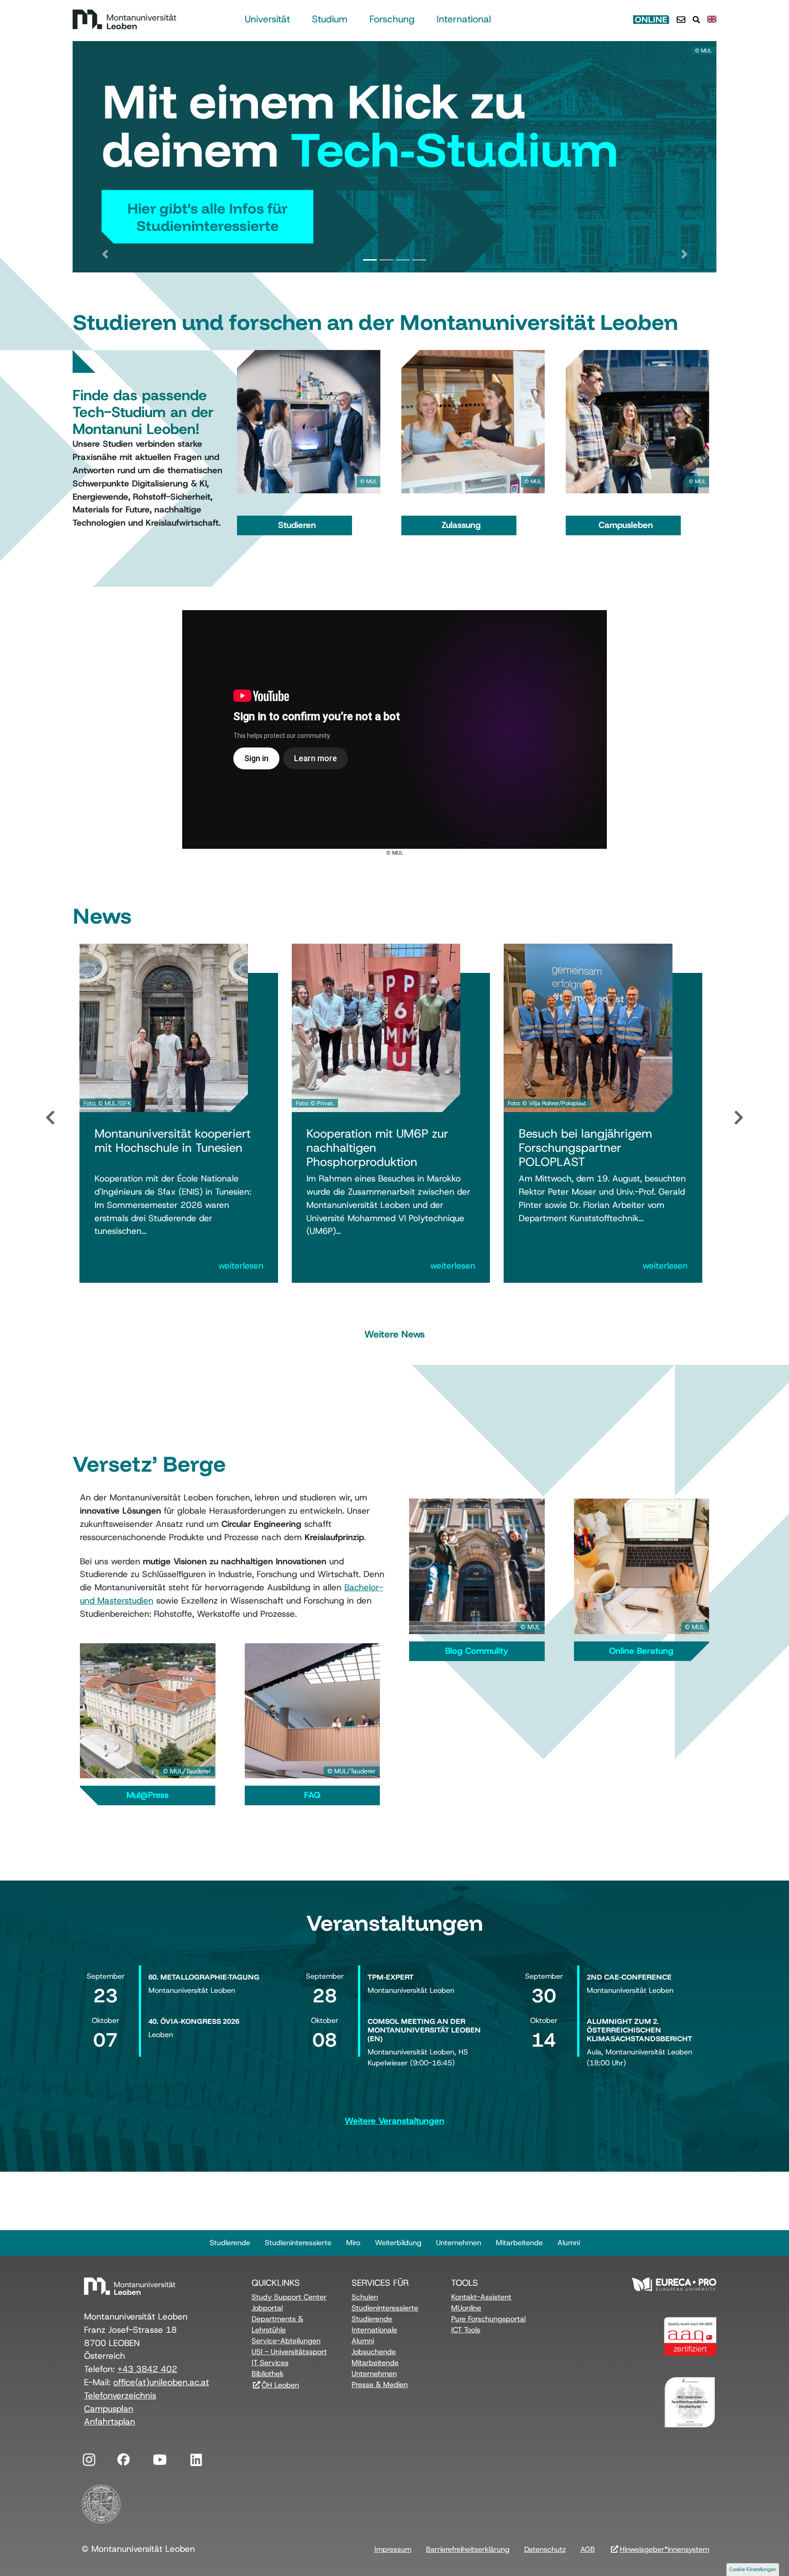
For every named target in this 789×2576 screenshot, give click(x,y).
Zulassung (461, 525)
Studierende (230, 2243)
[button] (105, 255)
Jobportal (267, 2308)
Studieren (297, 525)
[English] (712, 19)
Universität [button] (267, 19)
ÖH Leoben (280, 2385)
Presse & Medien (380, 2385)
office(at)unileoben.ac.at (161, 2382)
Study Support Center (289, 2297)
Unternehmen (459, 2243)
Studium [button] (330, 19)
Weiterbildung (398, 2243)
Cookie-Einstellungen (753, 2569)
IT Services (270, 2363)
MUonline (466, 2308)
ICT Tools (466, 2330)
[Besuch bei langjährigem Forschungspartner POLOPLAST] (588, 1027)
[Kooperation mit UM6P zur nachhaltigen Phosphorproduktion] (376, 1027)
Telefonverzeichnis (120, 2396)
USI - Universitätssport (289, 2352)
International (464, 19)
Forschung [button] (392, 19)
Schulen (365, 2297)
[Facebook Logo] (123, 2458)
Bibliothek (268, 2374)
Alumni (569, 2243)
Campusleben (626, 525)
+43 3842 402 (147, 2369)
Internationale (374, 2330)
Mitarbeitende (519, 2243)
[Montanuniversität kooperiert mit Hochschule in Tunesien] (164, 1027)
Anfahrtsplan (110, 2422)
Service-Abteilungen (286, 2341)
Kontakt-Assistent (481, 2297)
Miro (353, 2243)
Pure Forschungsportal (488, 2319)
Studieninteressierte (298, 2243)
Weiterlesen (241, 1266)
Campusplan (109, 2409)
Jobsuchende (374, 2352)
